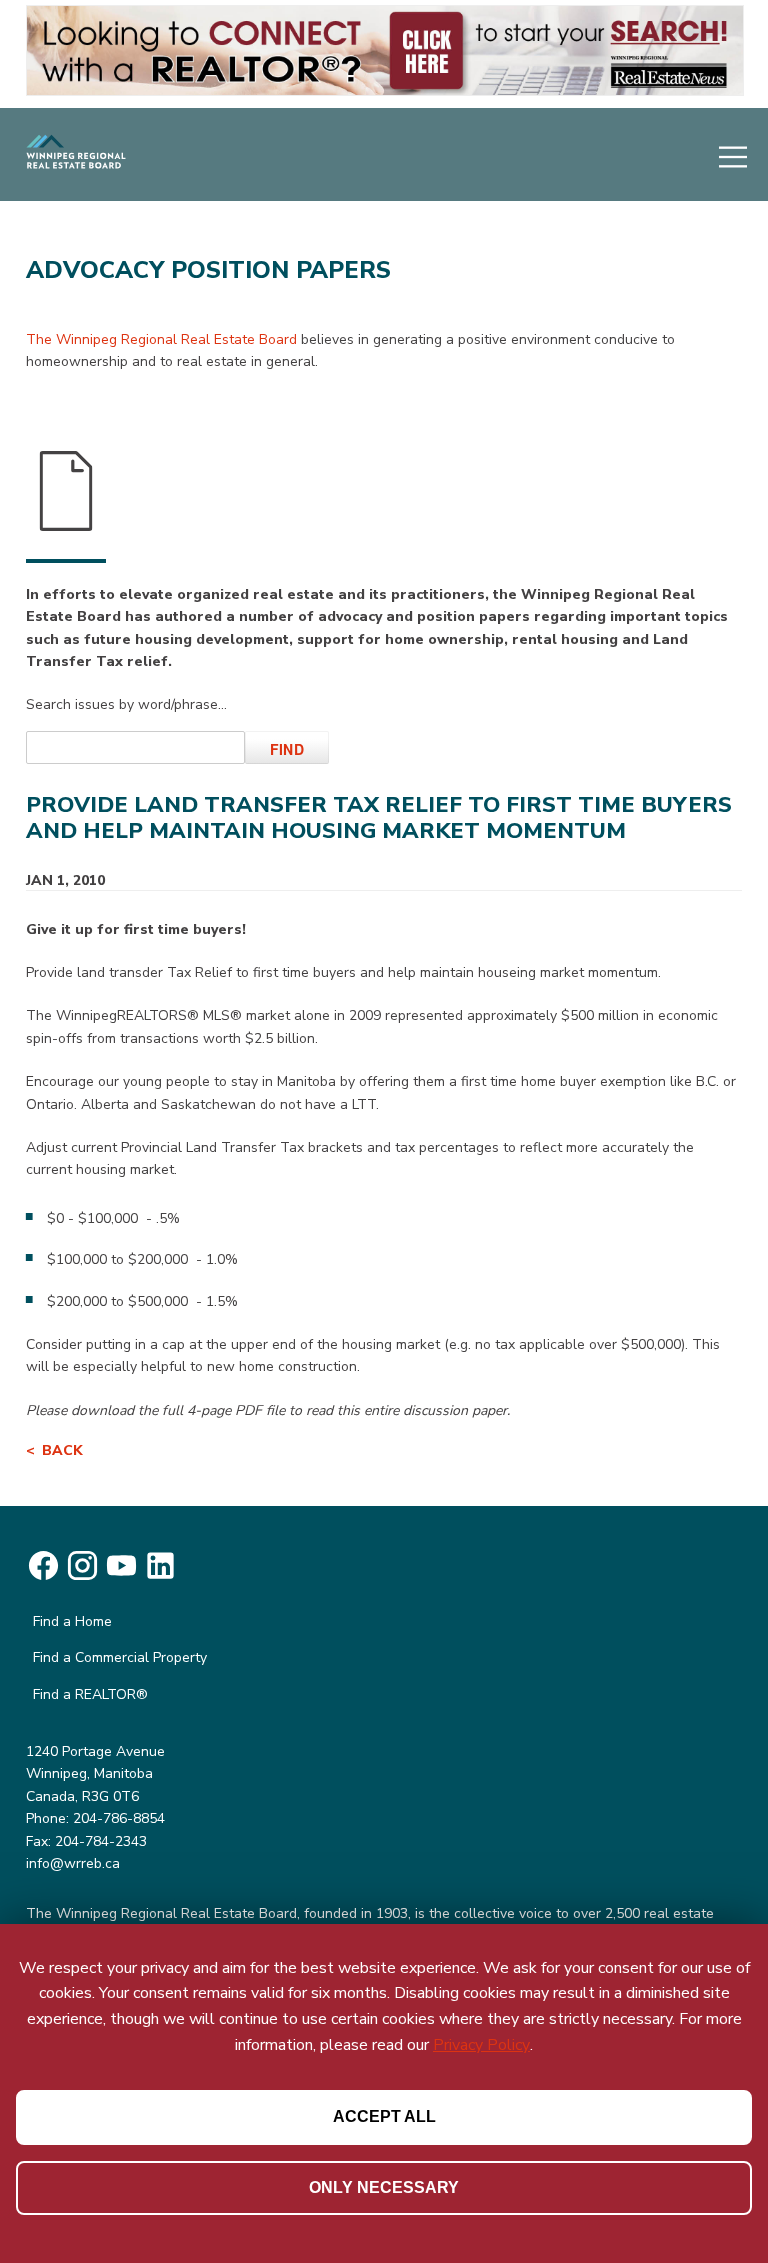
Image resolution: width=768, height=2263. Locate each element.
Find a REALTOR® (90, 1694)
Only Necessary (384, 2187)
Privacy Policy (481, 2045)
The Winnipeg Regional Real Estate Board (161, 339)
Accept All (384, 2116)
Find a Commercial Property (120, 1657)
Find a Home (72, 1621)
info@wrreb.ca (73, 1863)
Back (62, 1450)
